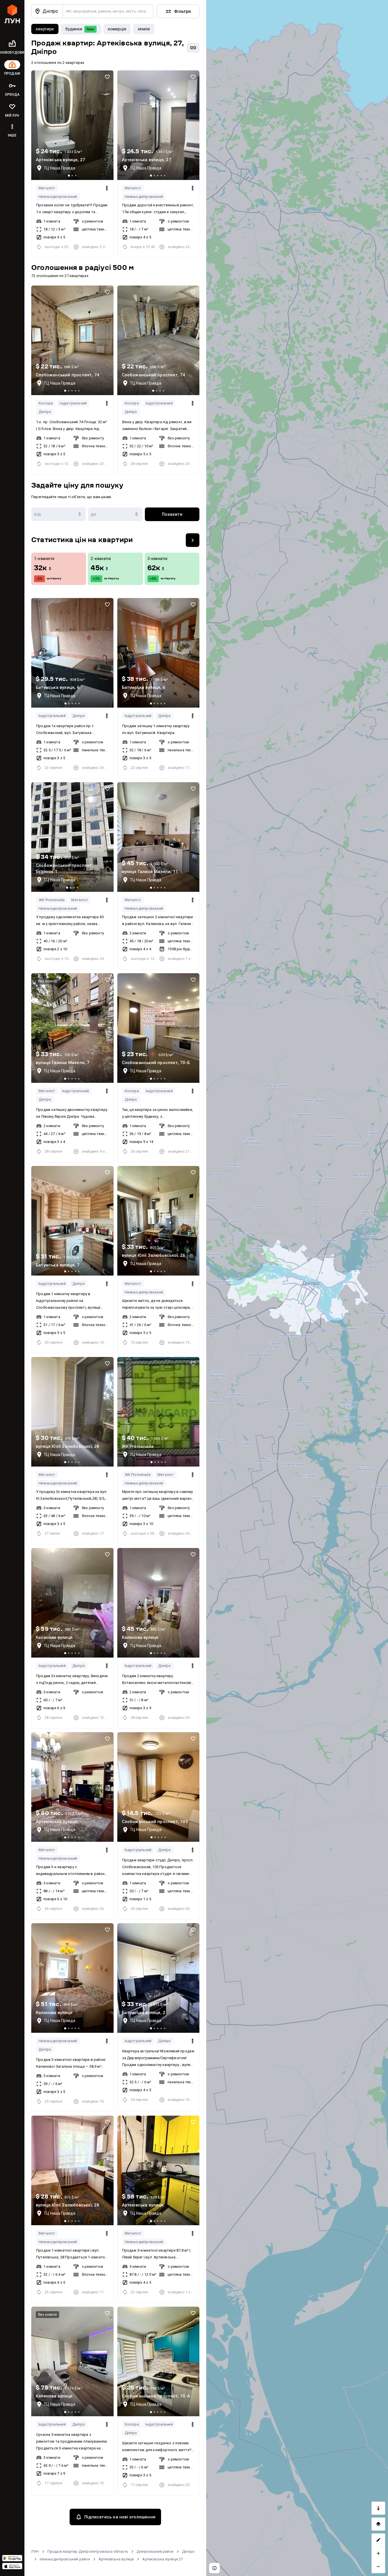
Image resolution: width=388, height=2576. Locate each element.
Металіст (47, 188)
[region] (297, 1288)
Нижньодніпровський (58, 197)
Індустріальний (73, 403)
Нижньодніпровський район (65, 2559)
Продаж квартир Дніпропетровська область (88, 2551)
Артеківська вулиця (116, 2559)
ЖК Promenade (52, 900)
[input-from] (59, 514)
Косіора (46, 403)
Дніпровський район (155, 2551)
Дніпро (45, 412)
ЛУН (35, 2551)
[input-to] (115, 514)
